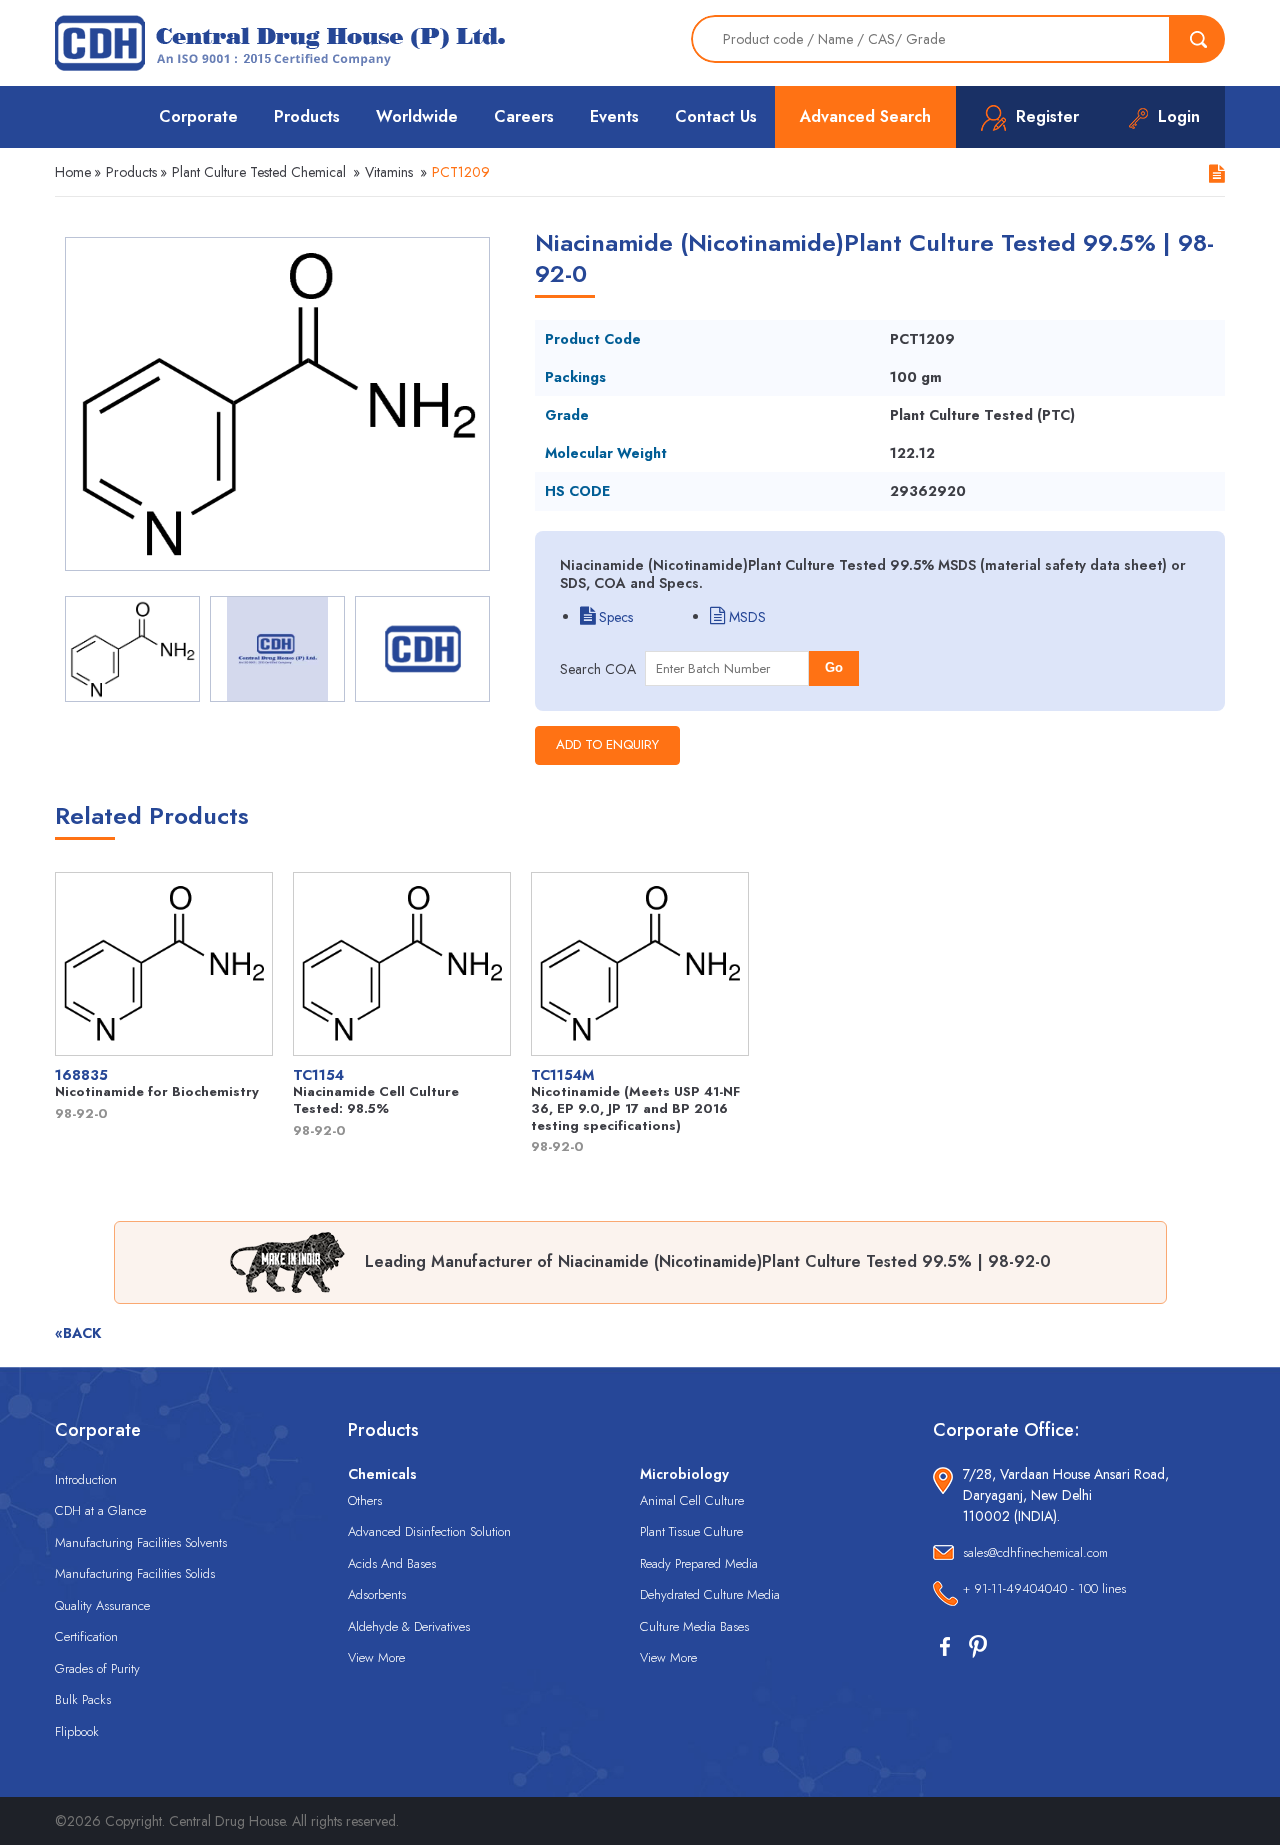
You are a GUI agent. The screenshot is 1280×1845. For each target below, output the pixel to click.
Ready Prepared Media (699, 1563)
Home (73, 172)
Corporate (198, 116)
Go (834, 667)
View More (376, 1657)
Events (614, 116)
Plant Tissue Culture (691, 1531)
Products (307, 116)
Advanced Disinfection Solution (429, 1531)
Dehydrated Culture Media (710, 1594)
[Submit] (1198, 39)
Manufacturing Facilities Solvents (141, 1542)
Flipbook (77, 1731)
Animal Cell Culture (692, 1500)
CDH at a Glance (100, 1510)
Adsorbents (377, 1594)
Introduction (86, 1479)
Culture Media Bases (694, 1626)
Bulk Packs (83, 1699)
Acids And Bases (392, 1563)
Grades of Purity (97, 1668)
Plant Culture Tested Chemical (259, 172)
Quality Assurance (102, 1605)
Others (365, 1500)
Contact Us (716, 116)
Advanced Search (865, 116)
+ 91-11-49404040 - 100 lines (1044, 1588)
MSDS (745, 617)
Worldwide (417, 116)
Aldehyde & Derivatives (409, 1626)
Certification (86, 1636)
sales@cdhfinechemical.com (1035, 1552)
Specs (614, 617)
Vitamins (389, 172)
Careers (524, 116)
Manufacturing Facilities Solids (135, 1573)
